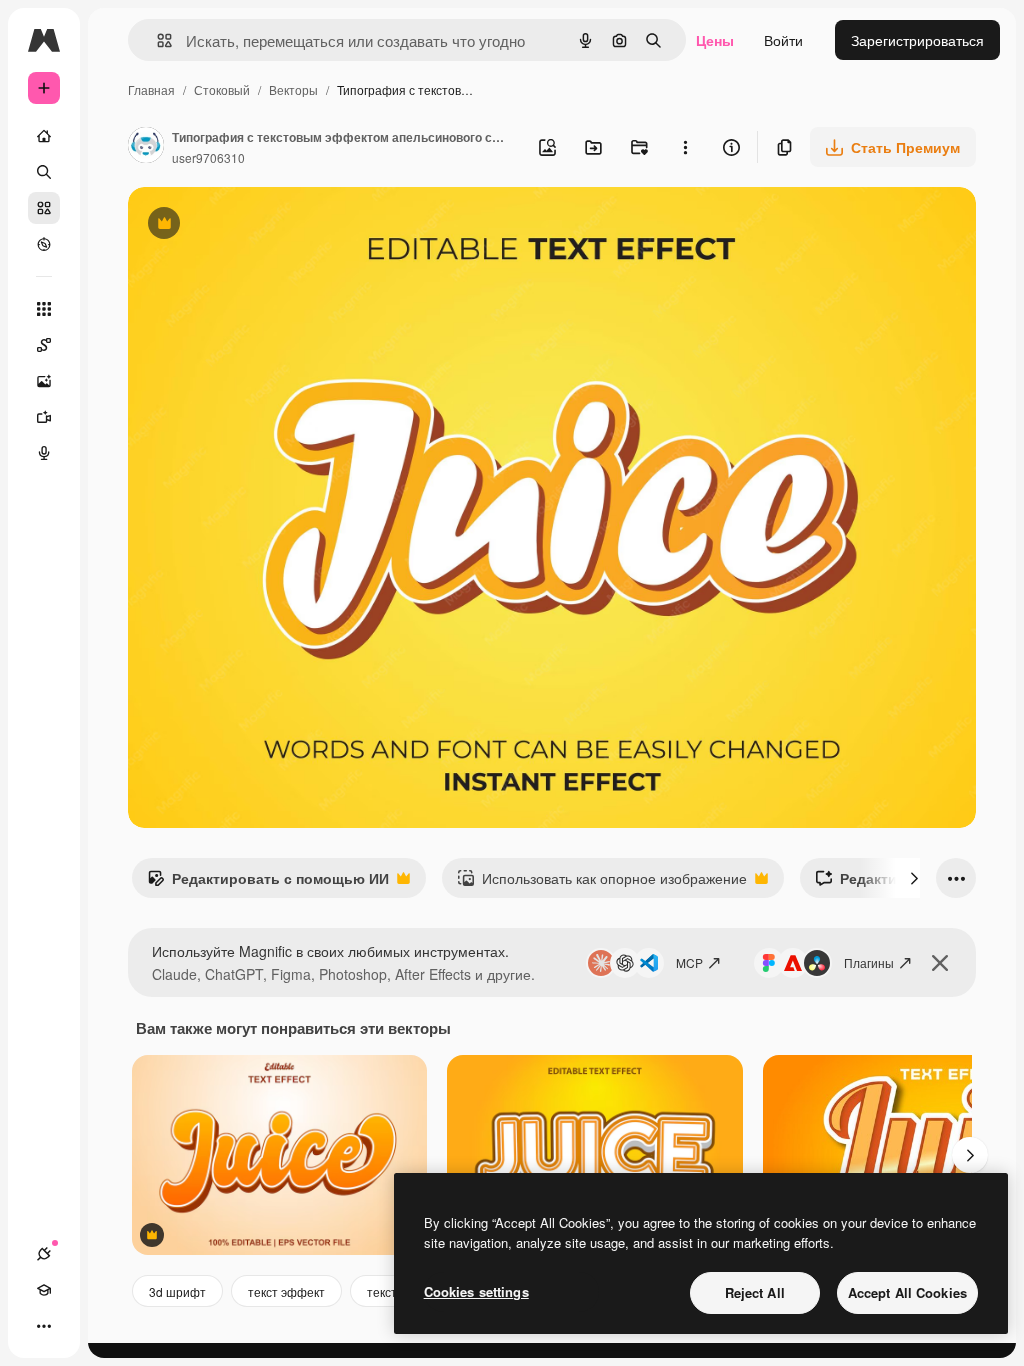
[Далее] (914, 878)
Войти (783, 40)
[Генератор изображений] (44, 381)
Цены (715, 40)
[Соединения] (44, 1254)
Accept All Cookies (907, 1292)
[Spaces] (44, 345)
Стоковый (222, 89)
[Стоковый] (44, 208)
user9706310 (208, 157)
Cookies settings (476, 1291)
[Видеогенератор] (44, 417)
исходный (262, 225)
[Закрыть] (940, 963)
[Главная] (44, 136)
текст (382, 1291)
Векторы (293, 89)
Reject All (755, 1292)
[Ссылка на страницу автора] (146, 147)
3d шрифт (177, 1291)
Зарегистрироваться (917, 40)
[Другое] (44, 1326)
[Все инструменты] (44, 309)
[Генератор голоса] (44, 453)
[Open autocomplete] (156, 40)
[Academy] (44, 1290)
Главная (151, 89)
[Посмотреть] (44, 244)
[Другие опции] (685, 147)
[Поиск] (44, 172)
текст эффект (286, 1291)
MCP (689, 962)
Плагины (869, 962)
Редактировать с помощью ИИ (268, 883)
